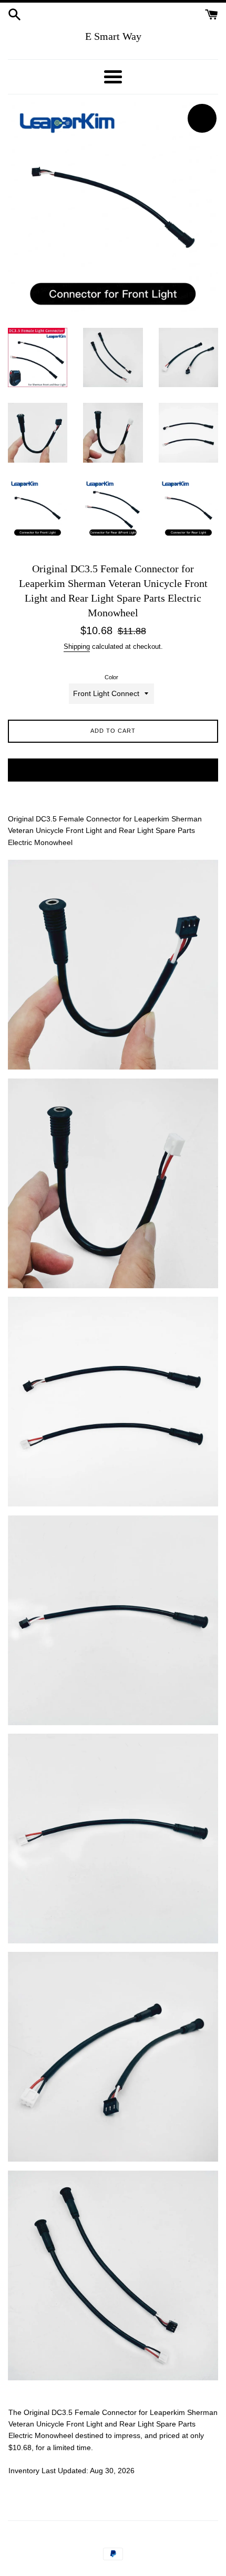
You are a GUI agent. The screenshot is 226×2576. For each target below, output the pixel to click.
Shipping (77, 646)
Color (111, 677)
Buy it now (113, 769)
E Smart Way (113, 36)
